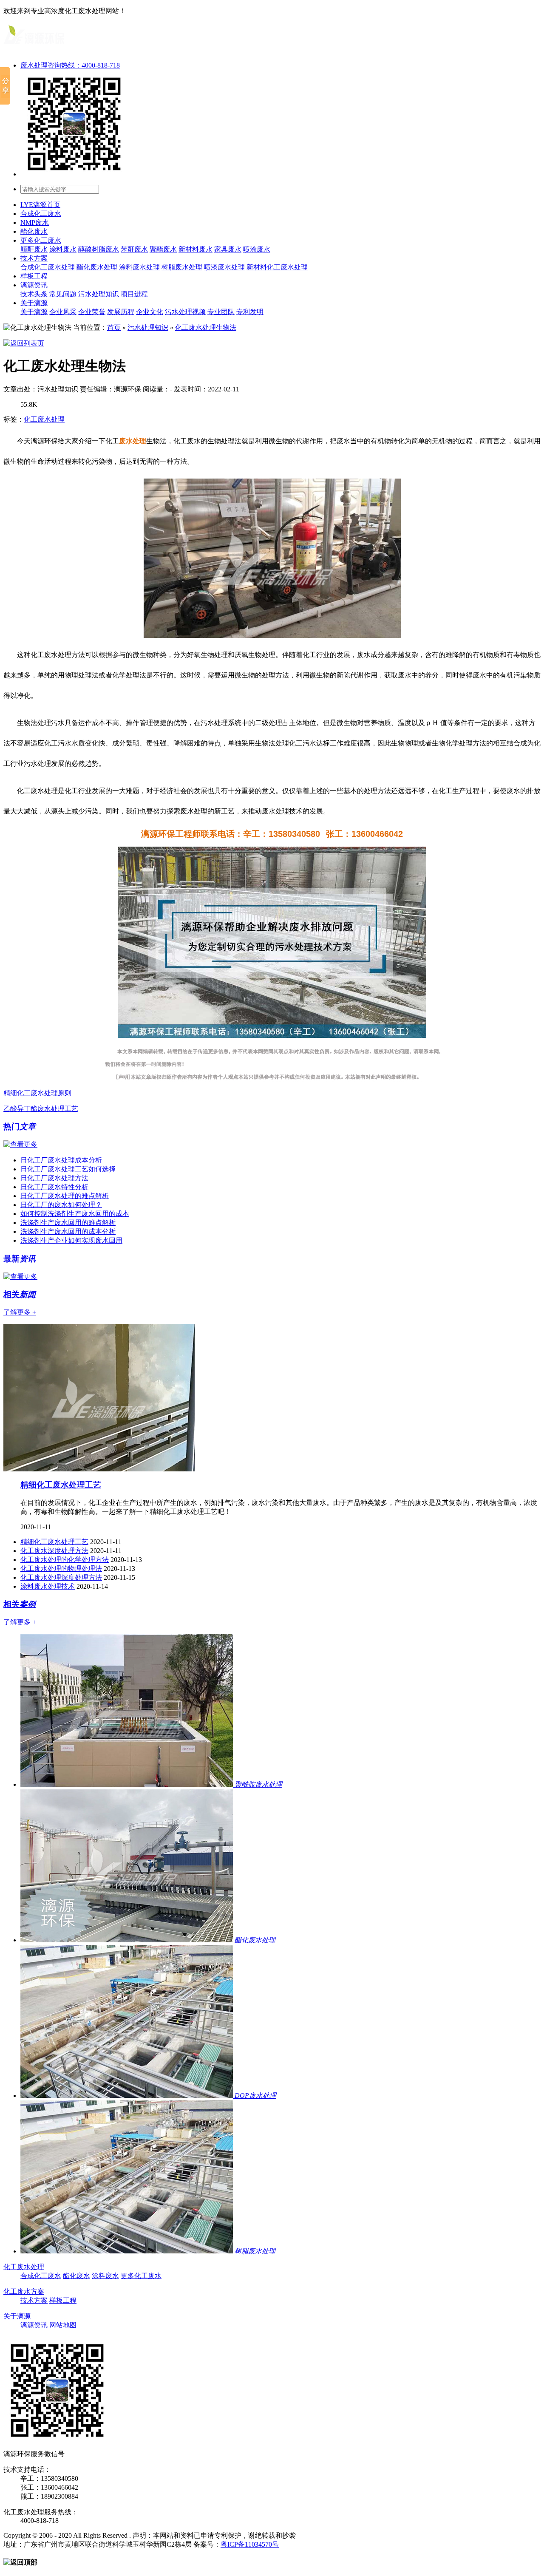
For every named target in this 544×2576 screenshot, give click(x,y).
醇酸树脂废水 (99, 249)
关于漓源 (34, 303)
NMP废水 (35, 222)
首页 (114, 327)
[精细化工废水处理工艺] (99, 1469)
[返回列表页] (24, 343)
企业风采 (63, 312)
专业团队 (221, 312)
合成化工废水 (41, 214)
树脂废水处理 (182, 267)
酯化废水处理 (97, 267)
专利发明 (250, 312)
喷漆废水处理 (224, 267)
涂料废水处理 (139, 267)
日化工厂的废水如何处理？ (61, 1205)
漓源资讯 (34, 285)
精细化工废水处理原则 (37, 1093)
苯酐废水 (134, 249)
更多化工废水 (41, 240)
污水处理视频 (185, 312)
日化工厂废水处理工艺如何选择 (68, 1169)
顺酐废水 (34, 249)
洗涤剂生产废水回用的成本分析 (68, 1231)
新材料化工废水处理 (277, 267)
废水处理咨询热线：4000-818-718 (70, 65)
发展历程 (121, 312)
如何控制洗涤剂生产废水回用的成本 (75, 1214)
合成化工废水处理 (48, 267)
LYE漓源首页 (40, 205)
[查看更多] (20, 1144)
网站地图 (63, 2325)
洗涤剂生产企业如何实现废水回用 (71, 1240)
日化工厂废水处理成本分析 (61, 1160)
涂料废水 (63, 249)
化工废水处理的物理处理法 (61, 1569)
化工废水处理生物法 (206, 327)
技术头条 (34, 294)
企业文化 (150, 312)
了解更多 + (20, 1312)
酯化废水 (34, 231)
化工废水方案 (24, 2291)
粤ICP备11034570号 (250, 2544)
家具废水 (228, 249)
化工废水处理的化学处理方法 (65, 1560)
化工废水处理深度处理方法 (61, 1577)
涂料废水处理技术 (48, 1586)
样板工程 (34, 276)
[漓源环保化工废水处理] (34, 47)
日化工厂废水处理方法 (54, 1178)
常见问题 (63, 294)
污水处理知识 (99, 294)
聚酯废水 (163, 249)
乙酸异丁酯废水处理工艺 (41, 1109)
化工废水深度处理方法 (54, 1551)
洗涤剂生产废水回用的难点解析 (68, 1223)
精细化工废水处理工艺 (61, 1485)
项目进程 (134, 294)
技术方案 (34, 258)
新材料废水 (195, 249)
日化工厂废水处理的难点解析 (65, 1196)
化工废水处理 (44, 419)
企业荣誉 (92, 312)
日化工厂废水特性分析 (54, 1187)
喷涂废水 (257, 249)
